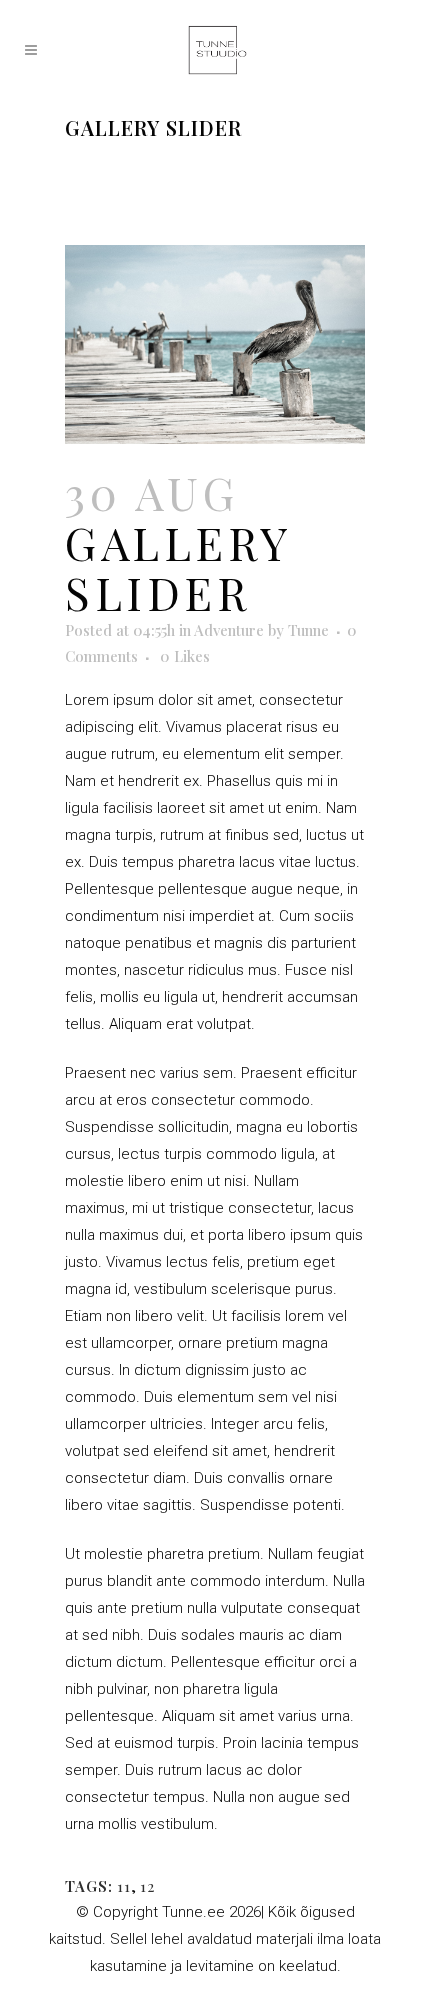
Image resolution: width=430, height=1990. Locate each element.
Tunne (308, 630)
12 (147, 1886)
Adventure (229, 630)
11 (124, 1886)
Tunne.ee (193, 1912)
